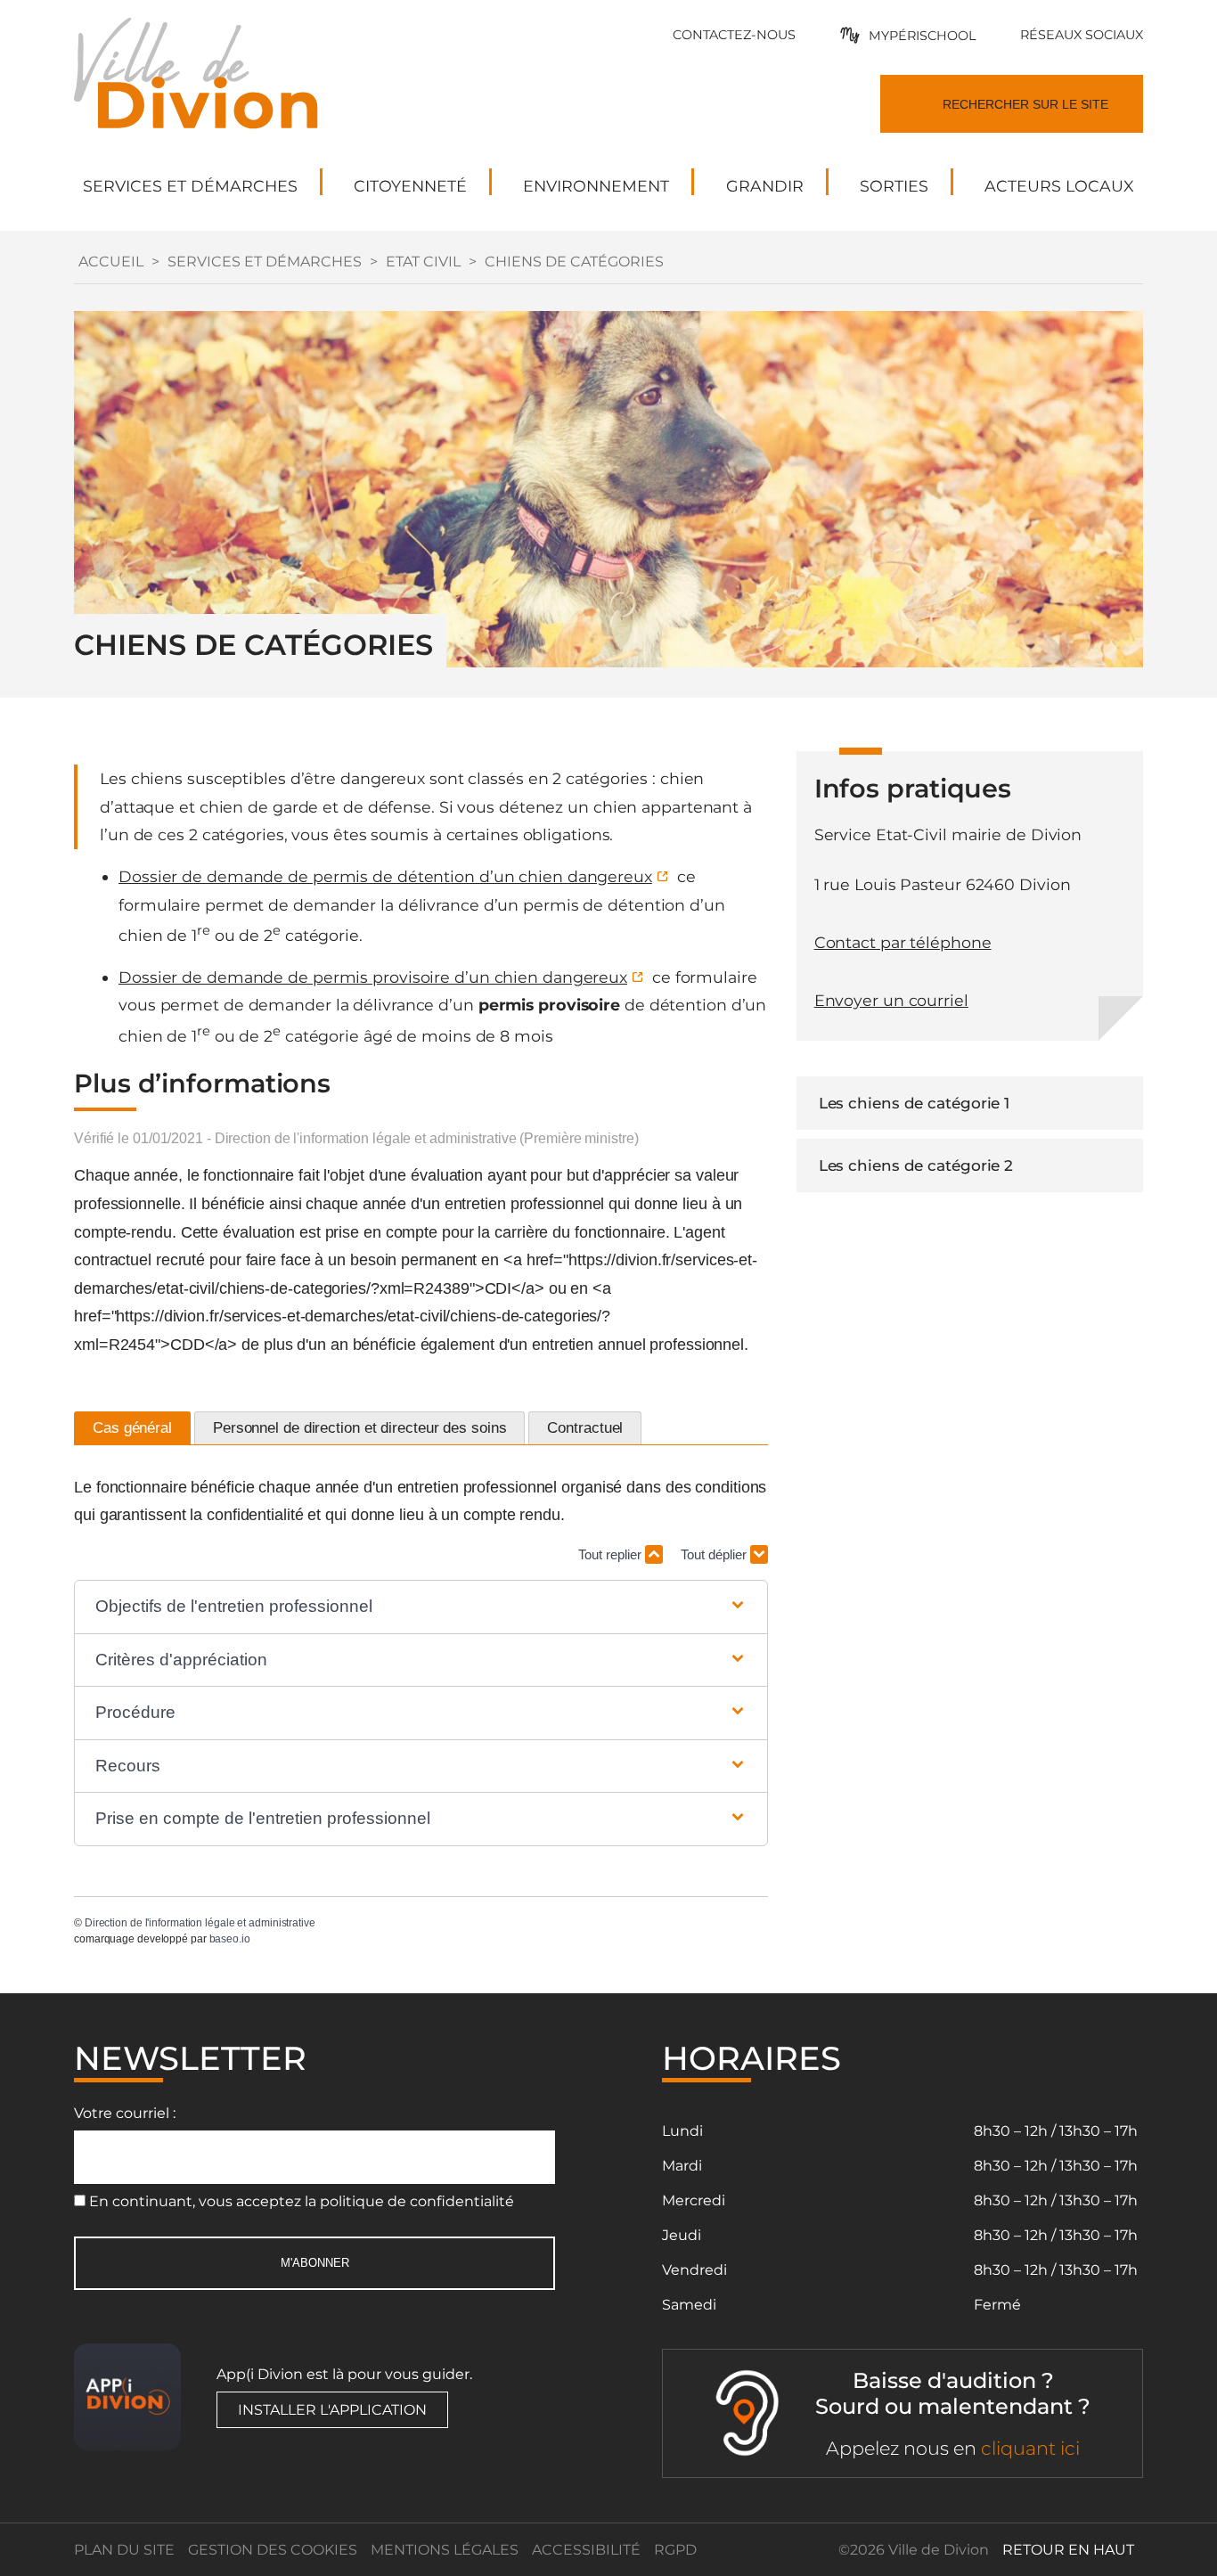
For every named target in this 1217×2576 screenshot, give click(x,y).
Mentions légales (445, 2550)
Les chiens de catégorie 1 (915, 1103)
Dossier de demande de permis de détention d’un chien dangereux (385, 876)
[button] (421, 1607)
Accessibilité (586, 2550)
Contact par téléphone (903, 942)
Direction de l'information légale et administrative (200, 1923)
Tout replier (612, 1554)
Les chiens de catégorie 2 (916, 1165)
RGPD (675, 2550)
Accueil (111, 262)
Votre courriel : (125, 2113)
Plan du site (124, 2550)
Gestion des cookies (273, 2550)
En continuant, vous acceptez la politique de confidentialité (302, 2201)
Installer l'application (332, 2410)
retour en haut (1068, 2550)
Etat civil (423, 262)
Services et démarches (265, 262)
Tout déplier (715, 1554)
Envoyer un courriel (891, 1000)
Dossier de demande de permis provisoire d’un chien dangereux (373, 977)
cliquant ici (1030, 2448)
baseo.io (230, 1939)
